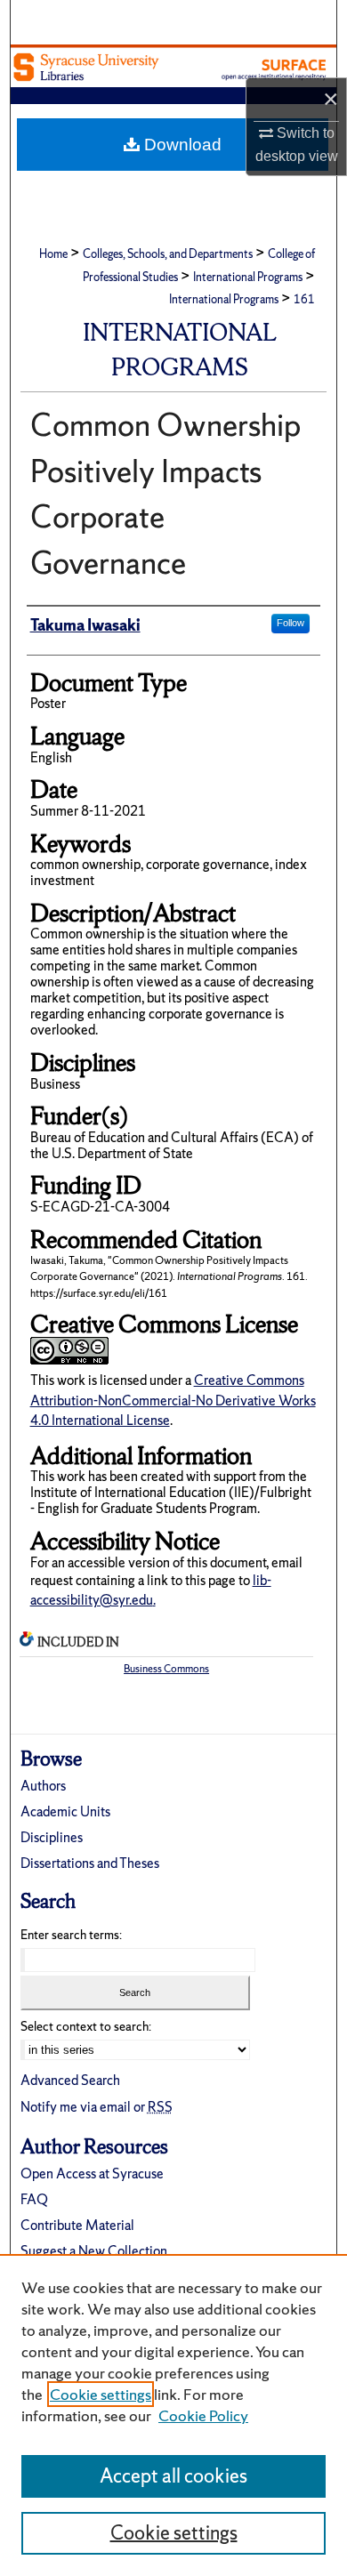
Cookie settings (101, 2394)
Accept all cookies (173, 2476)
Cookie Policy (203, 2415)
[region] (173, 2415)
